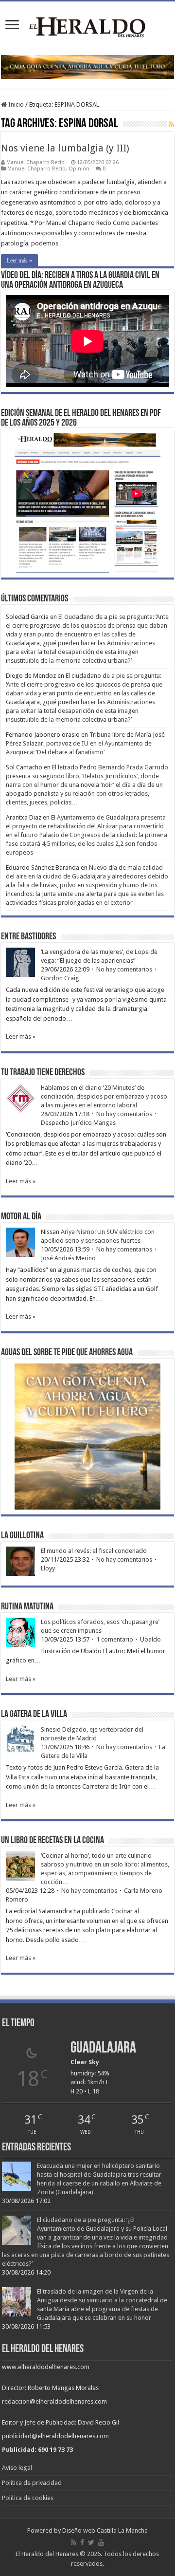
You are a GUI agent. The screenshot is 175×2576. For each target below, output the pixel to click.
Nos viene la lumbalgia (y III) (65, 148)
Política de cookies (28, 2498)
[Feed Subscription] (171, 124)
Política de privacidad (32, 2483)
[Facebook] (82, 2542)
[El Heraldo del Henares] (87, 26)
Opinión (79, 169)
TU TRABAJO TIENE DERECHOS (43, 1073)
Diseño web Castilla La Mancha (105, 2530)
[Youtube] (101, 2542)
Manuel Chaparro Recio (35, 162)
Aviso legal (17, 2468)
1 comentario (115, 1639)
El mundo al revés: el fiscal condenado (94, 1551)
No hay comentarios (124, 969)
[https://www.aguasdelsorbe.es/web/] (87, 66)
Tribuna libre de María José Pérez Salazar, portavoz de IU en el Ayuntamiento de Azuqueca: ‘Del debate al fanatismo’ (85, 743)
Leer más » (19, 261)
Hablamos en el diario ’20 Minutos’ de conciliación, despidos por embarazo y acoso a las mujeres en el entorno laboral (104, 1096)
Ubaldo (150, 1639)
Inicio (15, 104)
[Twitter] (91, 2542)
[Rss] (74, 2542)
